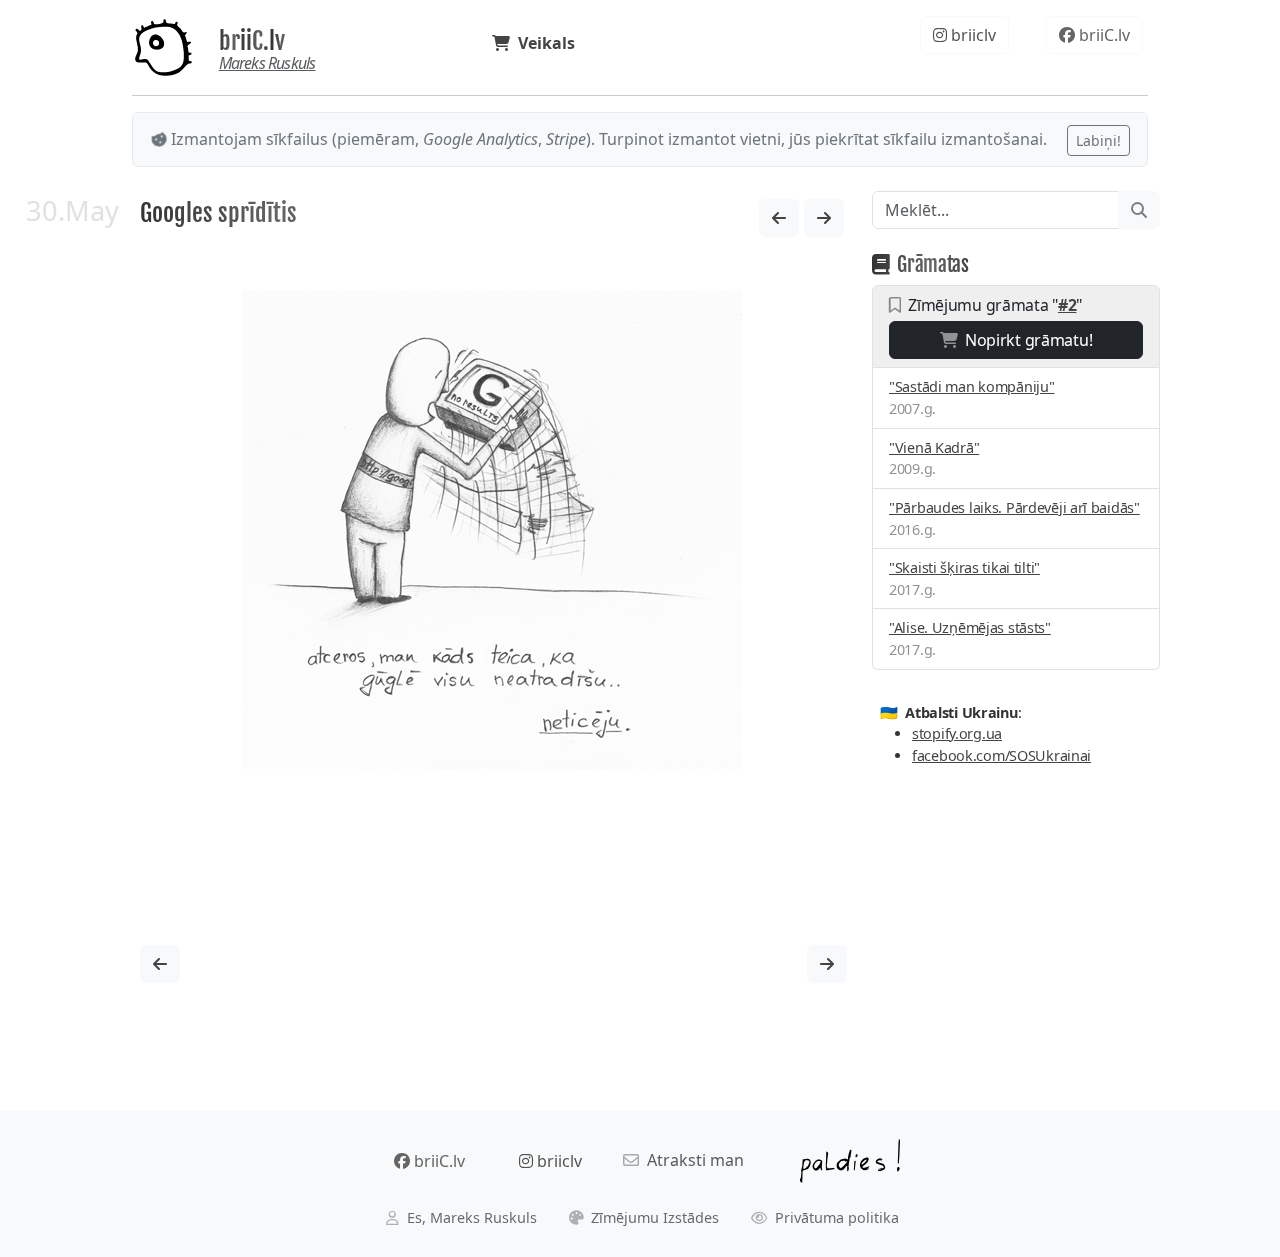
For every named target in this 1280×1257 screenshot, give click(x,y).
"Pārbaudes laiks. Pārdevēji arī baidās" (1014, 507)
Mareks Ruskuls (267, 63)
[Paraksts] (779, 218)
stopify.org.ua (957, 733)
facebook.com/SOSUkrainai (1001, 755)
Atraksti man (691, 1160)
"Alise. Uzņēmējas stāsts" (970, 627)
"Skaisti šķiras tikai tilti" (964, 567)
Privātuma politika (835, 1217)
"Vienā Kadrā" (934, 447)
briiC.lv (252, 41)
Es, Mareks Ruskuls (470, 1217)
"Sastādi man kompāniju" (971, 386)
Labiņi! (1098, 140)
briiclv (971, 35)
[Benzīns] (824, 218)
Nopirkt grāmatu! (1024, 340)
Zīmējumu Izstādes (653, 1217)
